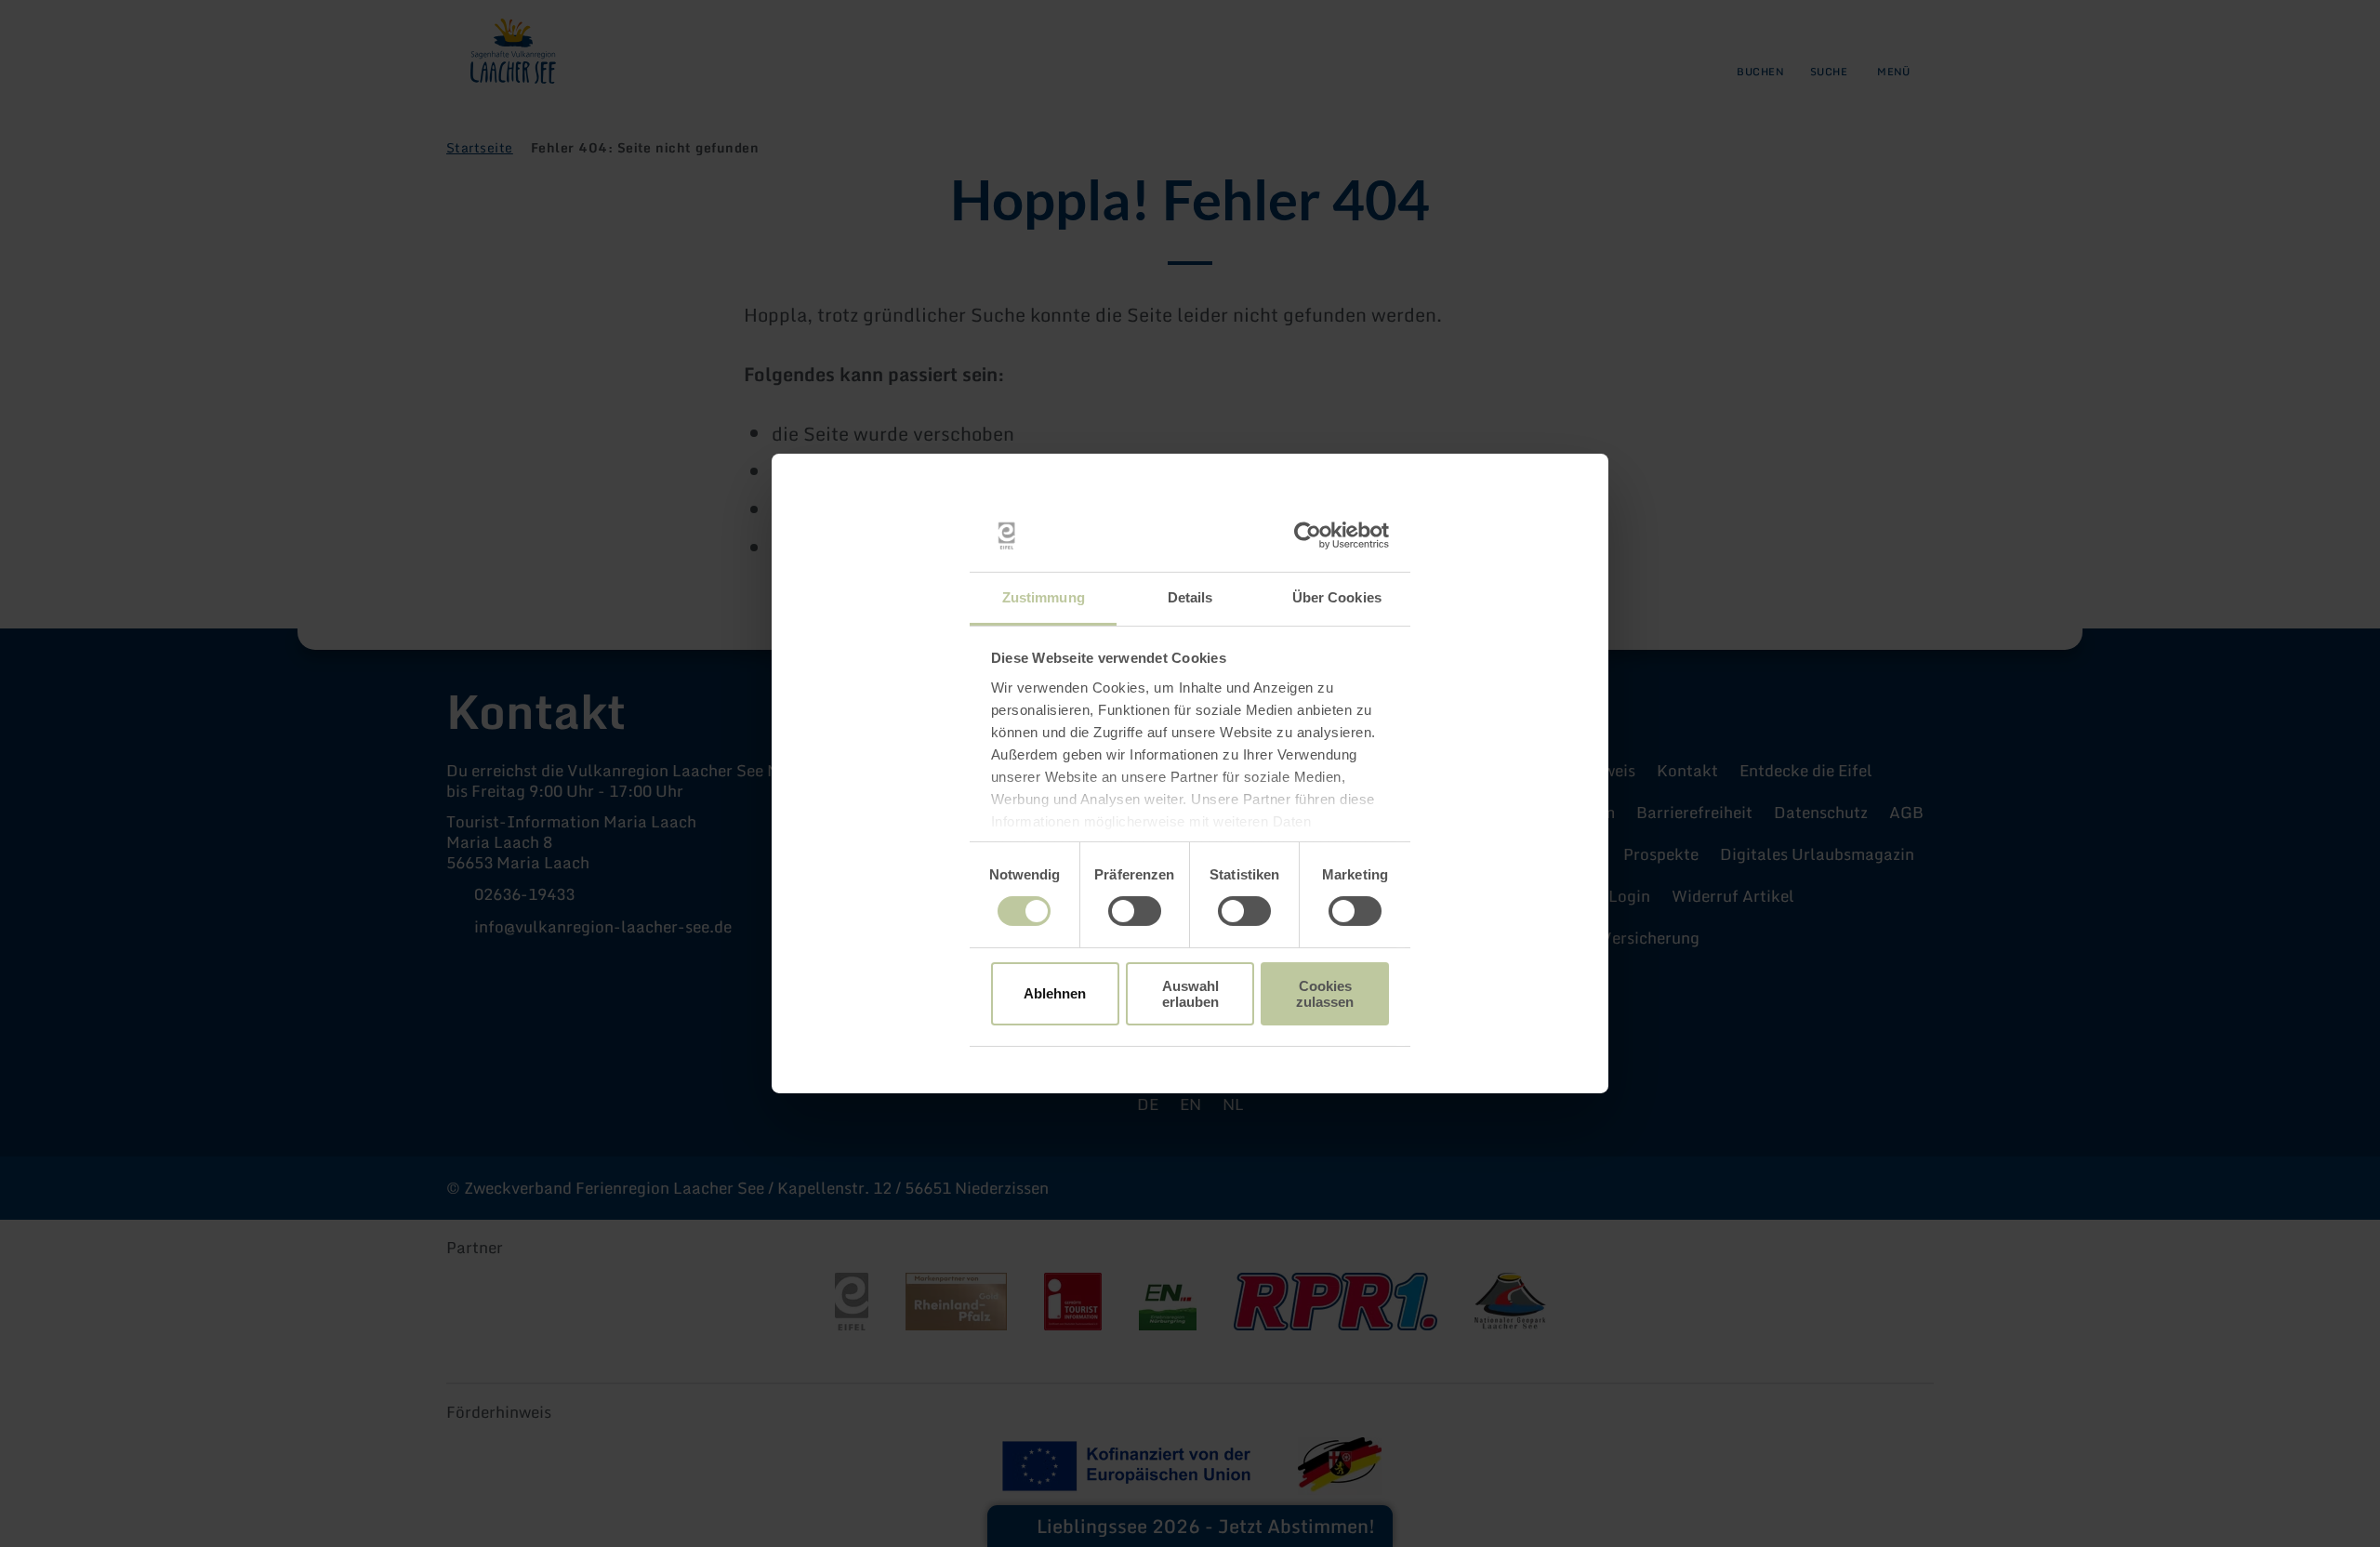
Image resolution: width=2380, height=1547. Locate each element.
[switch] (1135, 911)
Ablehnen (1055, 993)
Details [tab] (1190, 597)
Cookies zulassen (1325, 994)
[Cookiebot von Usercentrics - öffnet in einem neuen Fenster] (1308, 535)
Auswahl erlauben (1190, 994)
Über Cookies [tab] (1337, 597)
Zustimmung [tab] (1044, 597)
